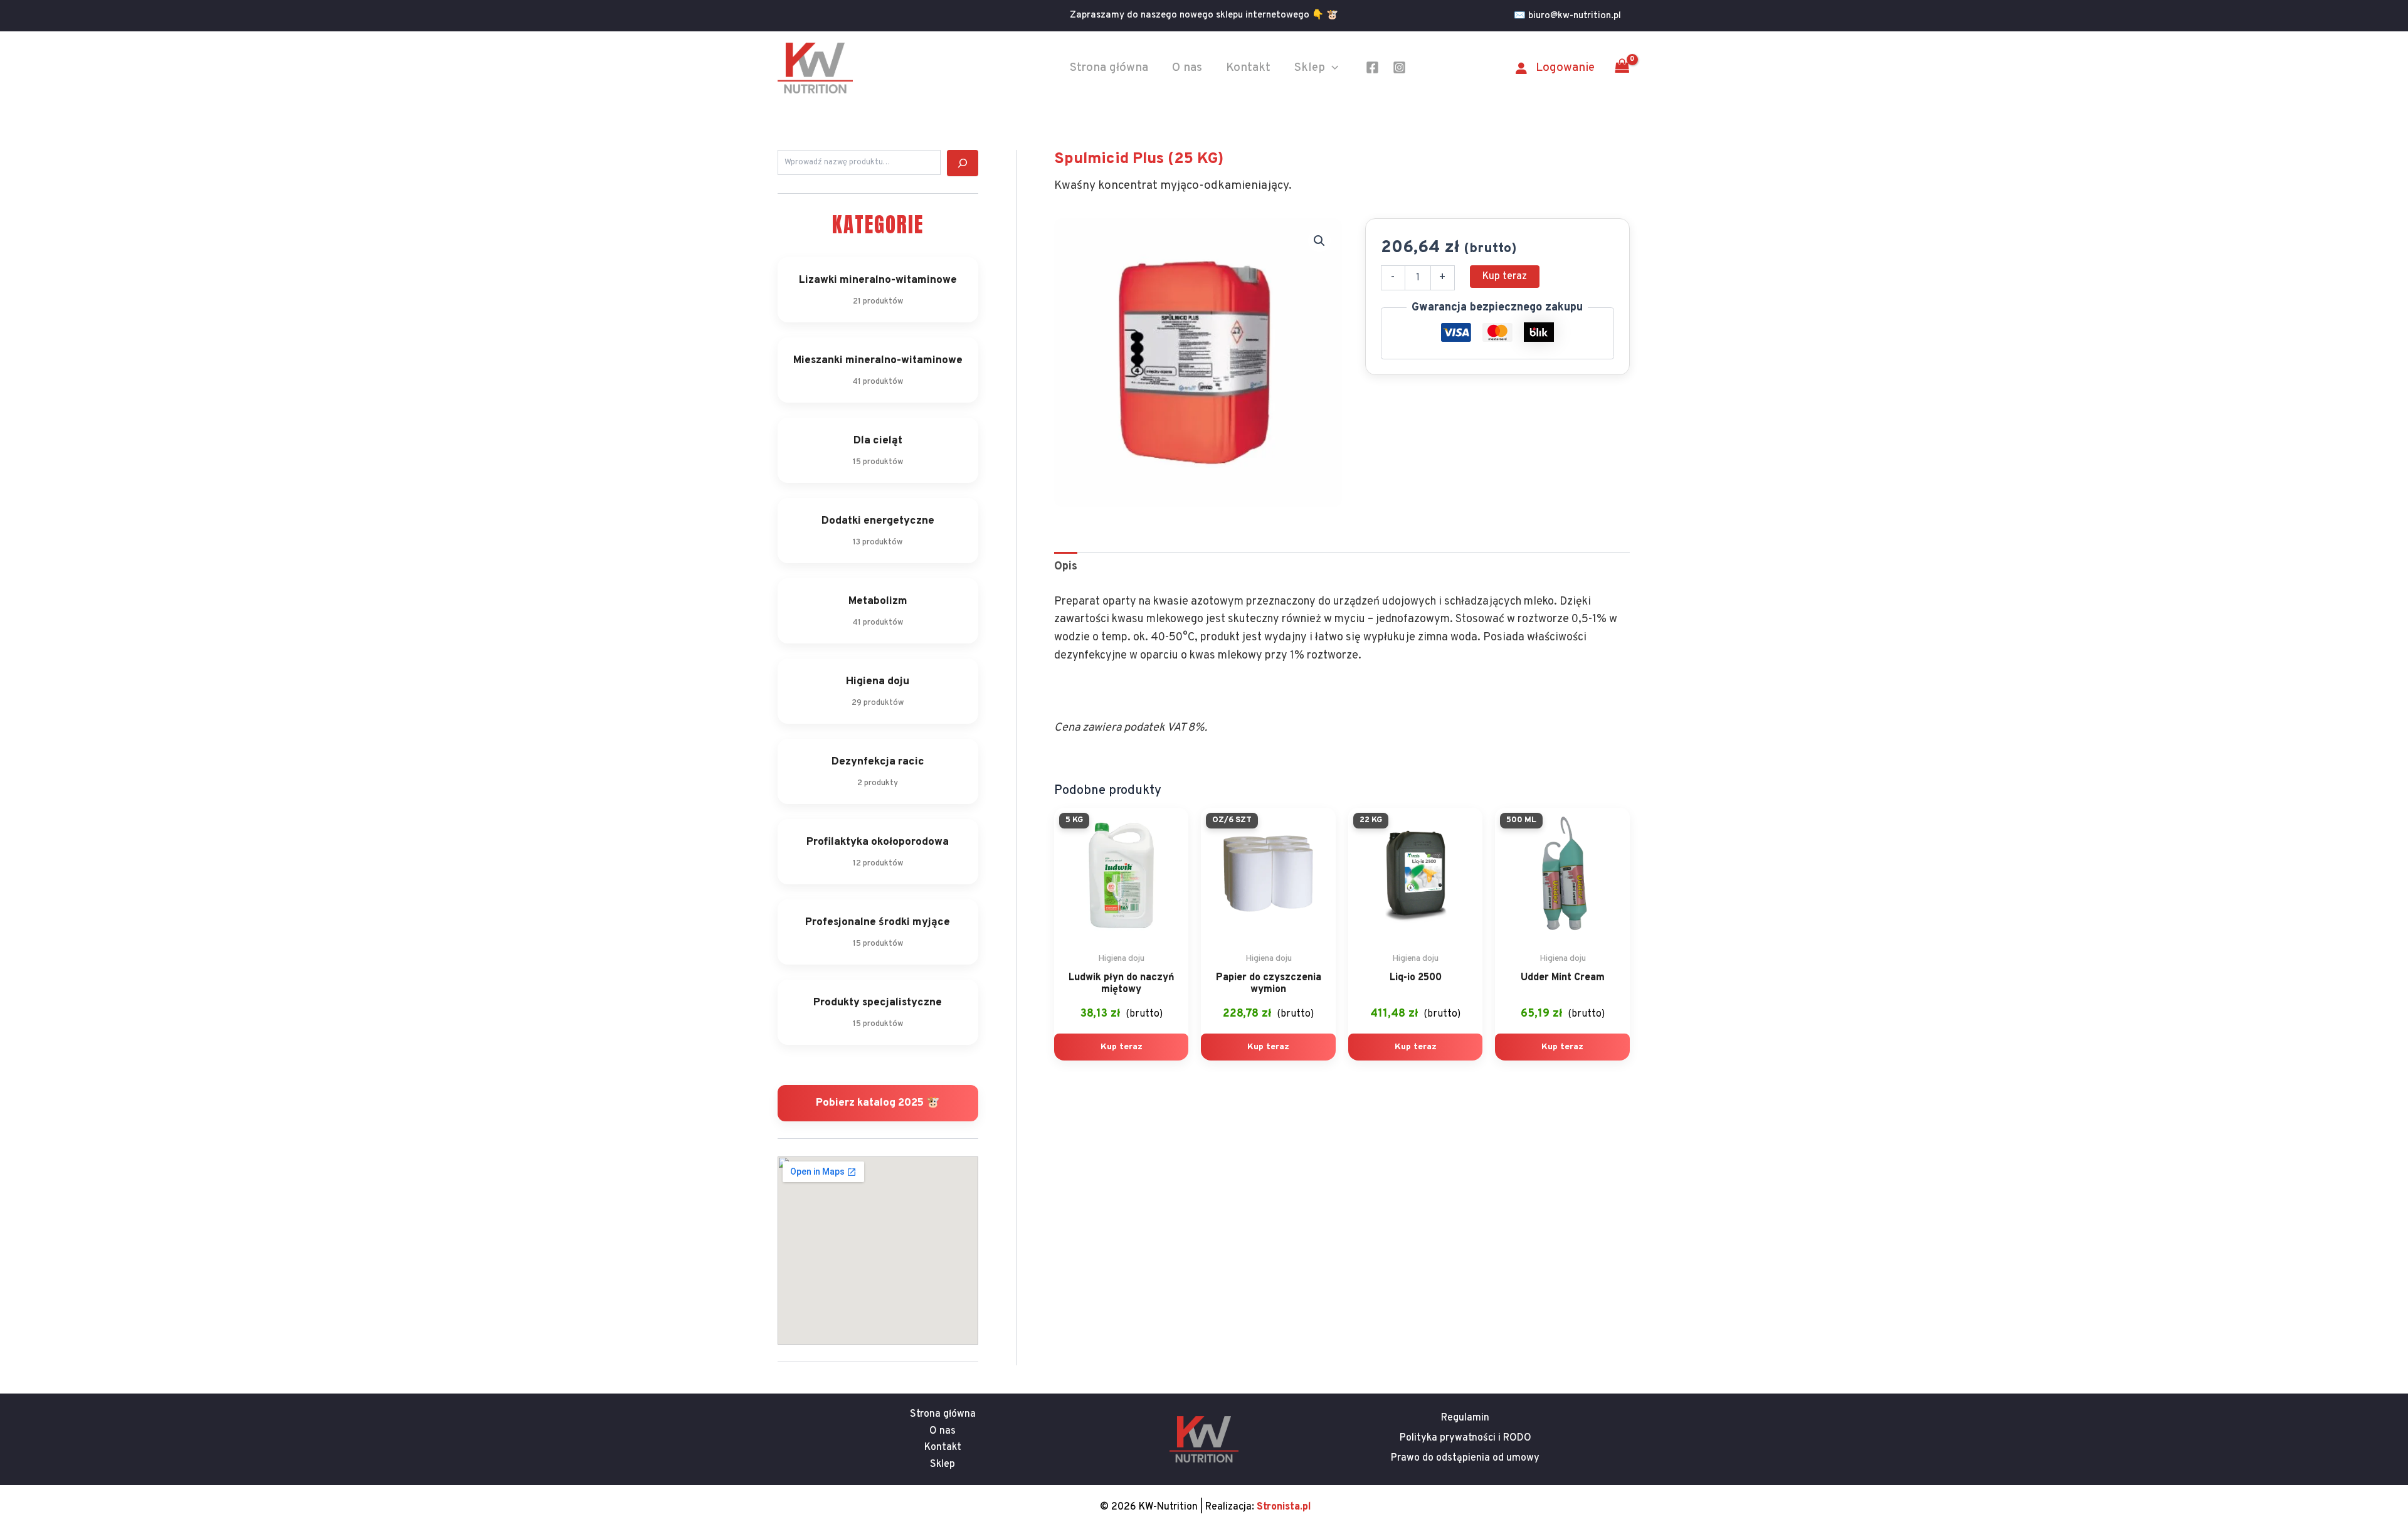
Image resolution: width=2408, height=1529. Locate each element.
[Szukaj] (963, 163)
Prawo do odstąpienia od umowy (1465, 1458)
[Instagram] (1399, 67)
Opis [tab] (1066, 567)
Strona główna (1109, 68)
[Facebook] (1372, 67)
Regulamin (1465, 1418)
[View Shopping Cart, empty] (1622, 68)
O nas (1187, 68)
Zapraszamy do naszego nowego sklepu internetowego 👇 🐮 (1204, 15)
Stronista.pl (1284, 1507)
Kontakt (1248, 68)
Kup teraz (1505, 277)
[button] (1572, 16)
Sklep (1310, 68)
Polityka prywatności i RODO (1465, 1438)
